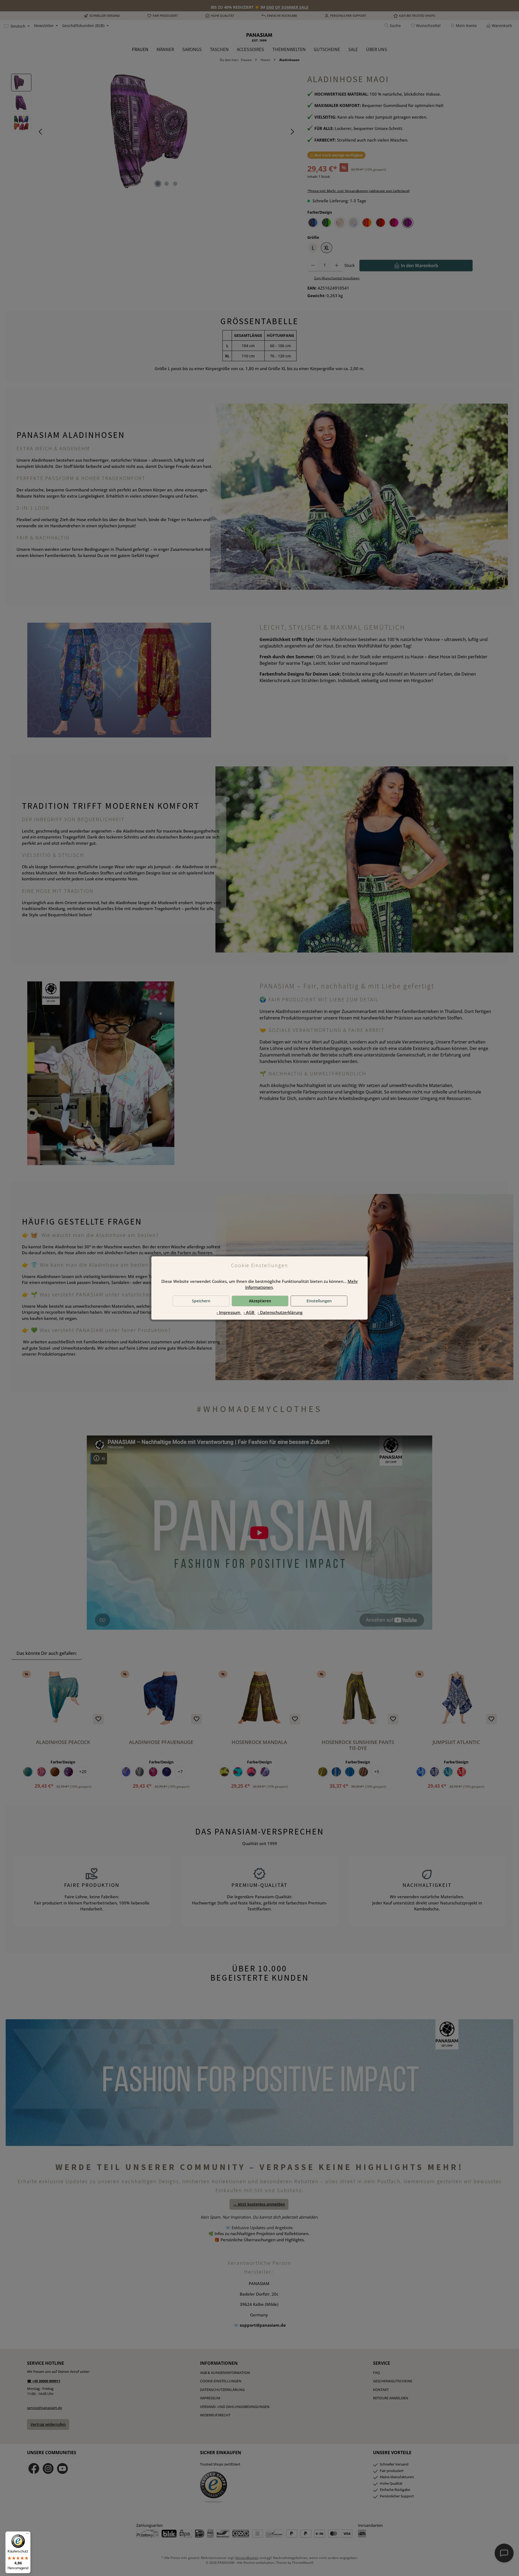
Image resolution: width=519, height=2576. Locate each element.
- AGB (249, 1312)
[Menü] (27, 2535)
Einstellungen (319, 1301)
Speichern (201, 1301)
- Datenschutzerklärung (280, 1312)
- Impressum (229, 1312)
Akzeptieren (260, 1301)
